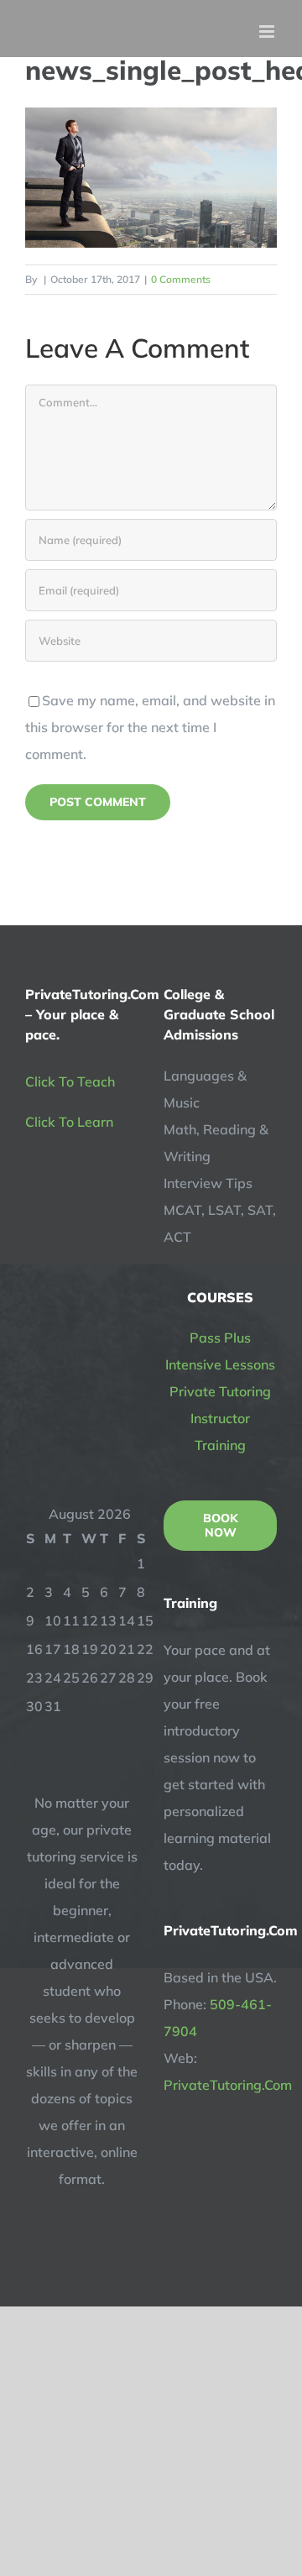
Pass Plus (220, 1338)
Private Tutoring (220, 1391)
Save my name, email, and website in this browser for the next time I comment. (150, 727)
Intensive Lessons (220, 1364)
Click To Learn (69, 1122)
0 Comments (181, 279)
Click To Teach (70, 1081)
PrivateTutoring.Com (228, 2085)
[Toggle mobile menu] (268, 31)
